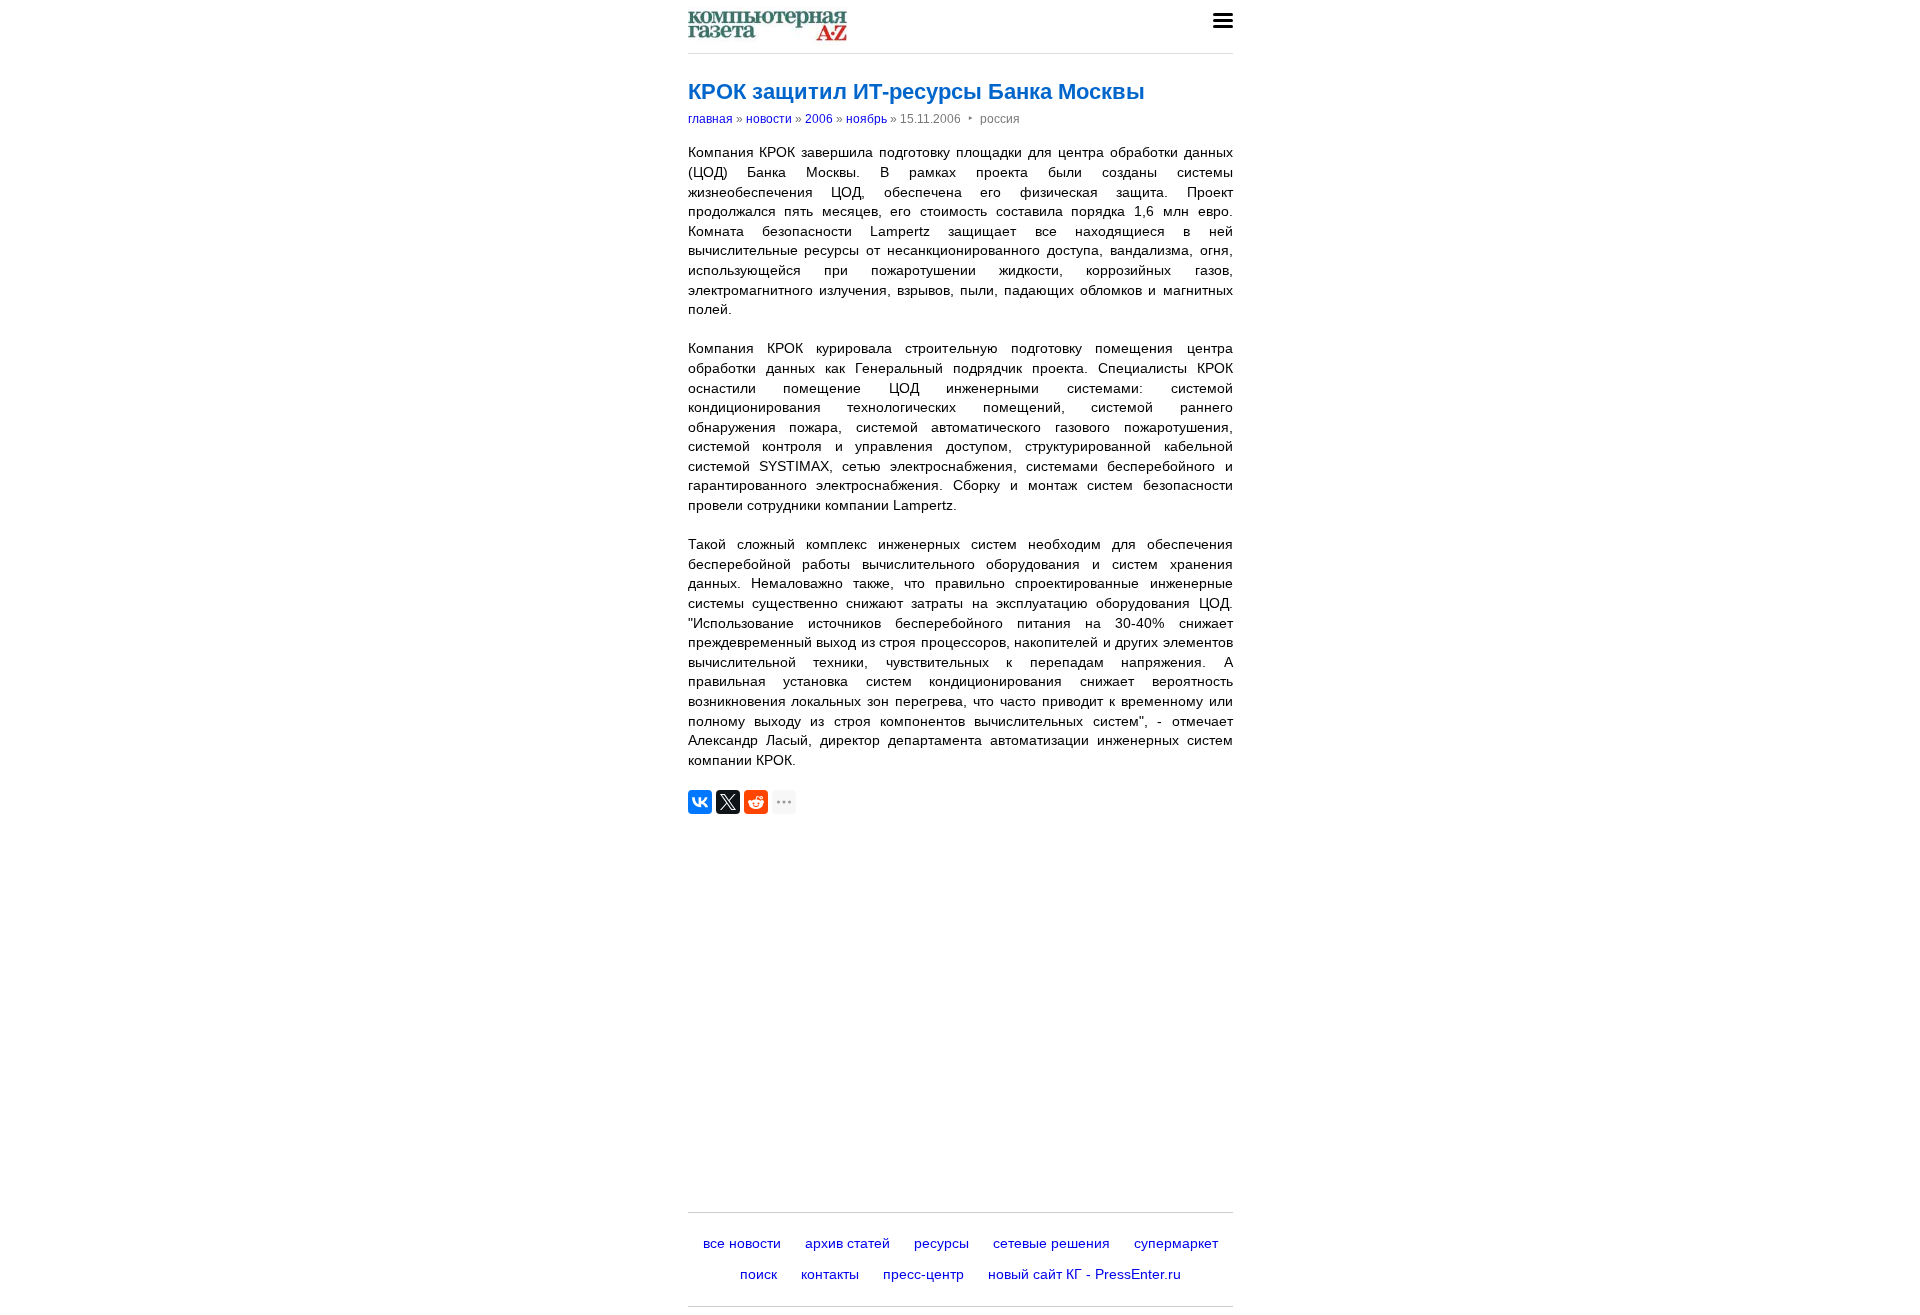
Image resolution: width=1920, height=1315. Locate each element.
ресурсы (941, 1243)
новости (769, 119)
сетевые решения (1051, 1243)
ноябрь (866, 119)
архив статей (847, 1243)
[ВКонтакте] (700, 802)
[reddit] (756, 802)
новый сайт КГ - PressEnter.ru (1084, 1274)
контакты (830, 1274)
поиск (758, 1274)
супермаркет (1176, 1243)
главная (710, 119)
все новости (742, 1243)
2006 (819, 119)
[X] (728, 802)
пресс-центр (923, 1274)
